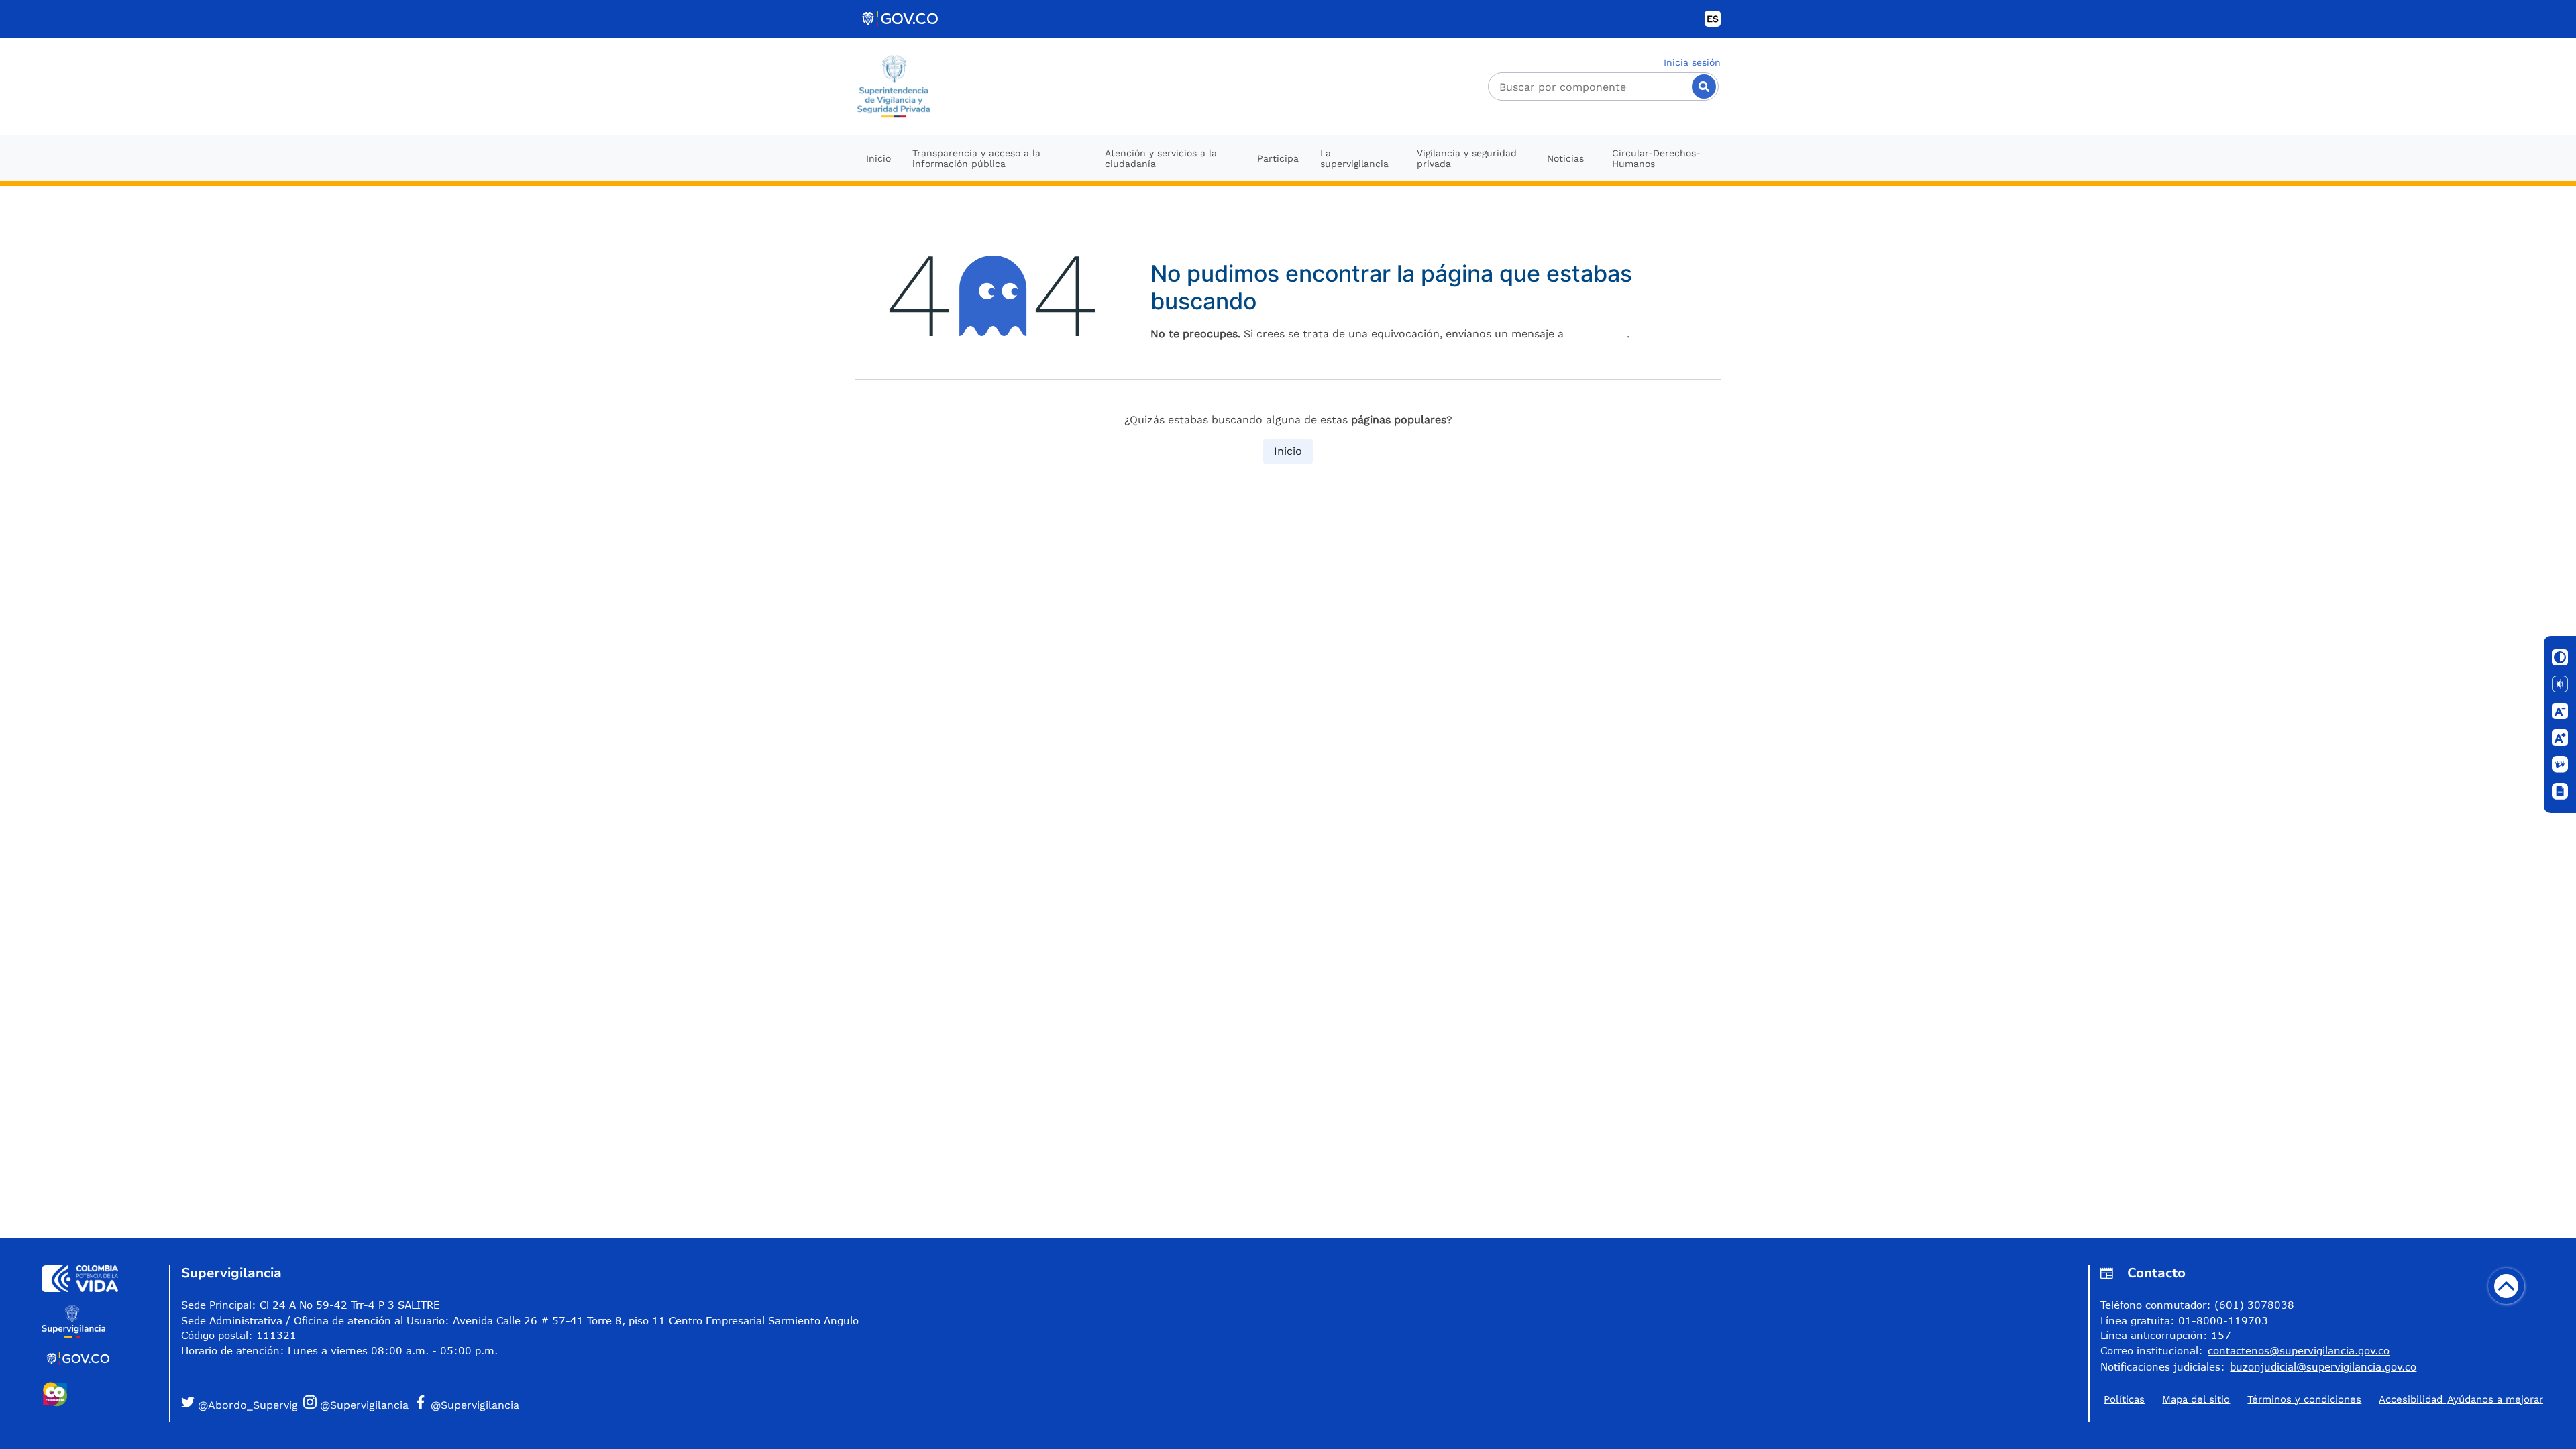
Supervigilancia (231, 1273)
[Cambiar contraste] (2560, 657)
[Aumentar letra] (2560, 738)
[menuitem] (878, 158)
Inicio (1288, 451)
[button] (239, 1404)
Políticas (2124, 1399)
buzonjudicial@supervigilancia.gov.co (2323, 1366)
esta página (1597, 334)
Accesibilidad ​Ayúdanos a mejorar (2461, 1399)
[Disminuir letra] (2560, 711)
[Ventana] (2560, 792)
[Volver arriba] (2506, 1286)
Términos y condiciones (2304, 1399)
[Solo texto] (2560, 684)
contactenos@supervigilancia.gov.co (2299, 1350)
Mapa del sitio (2196, 1399)
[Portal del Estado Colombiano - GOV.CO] (901, 19)
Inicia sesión (1692, 62)
